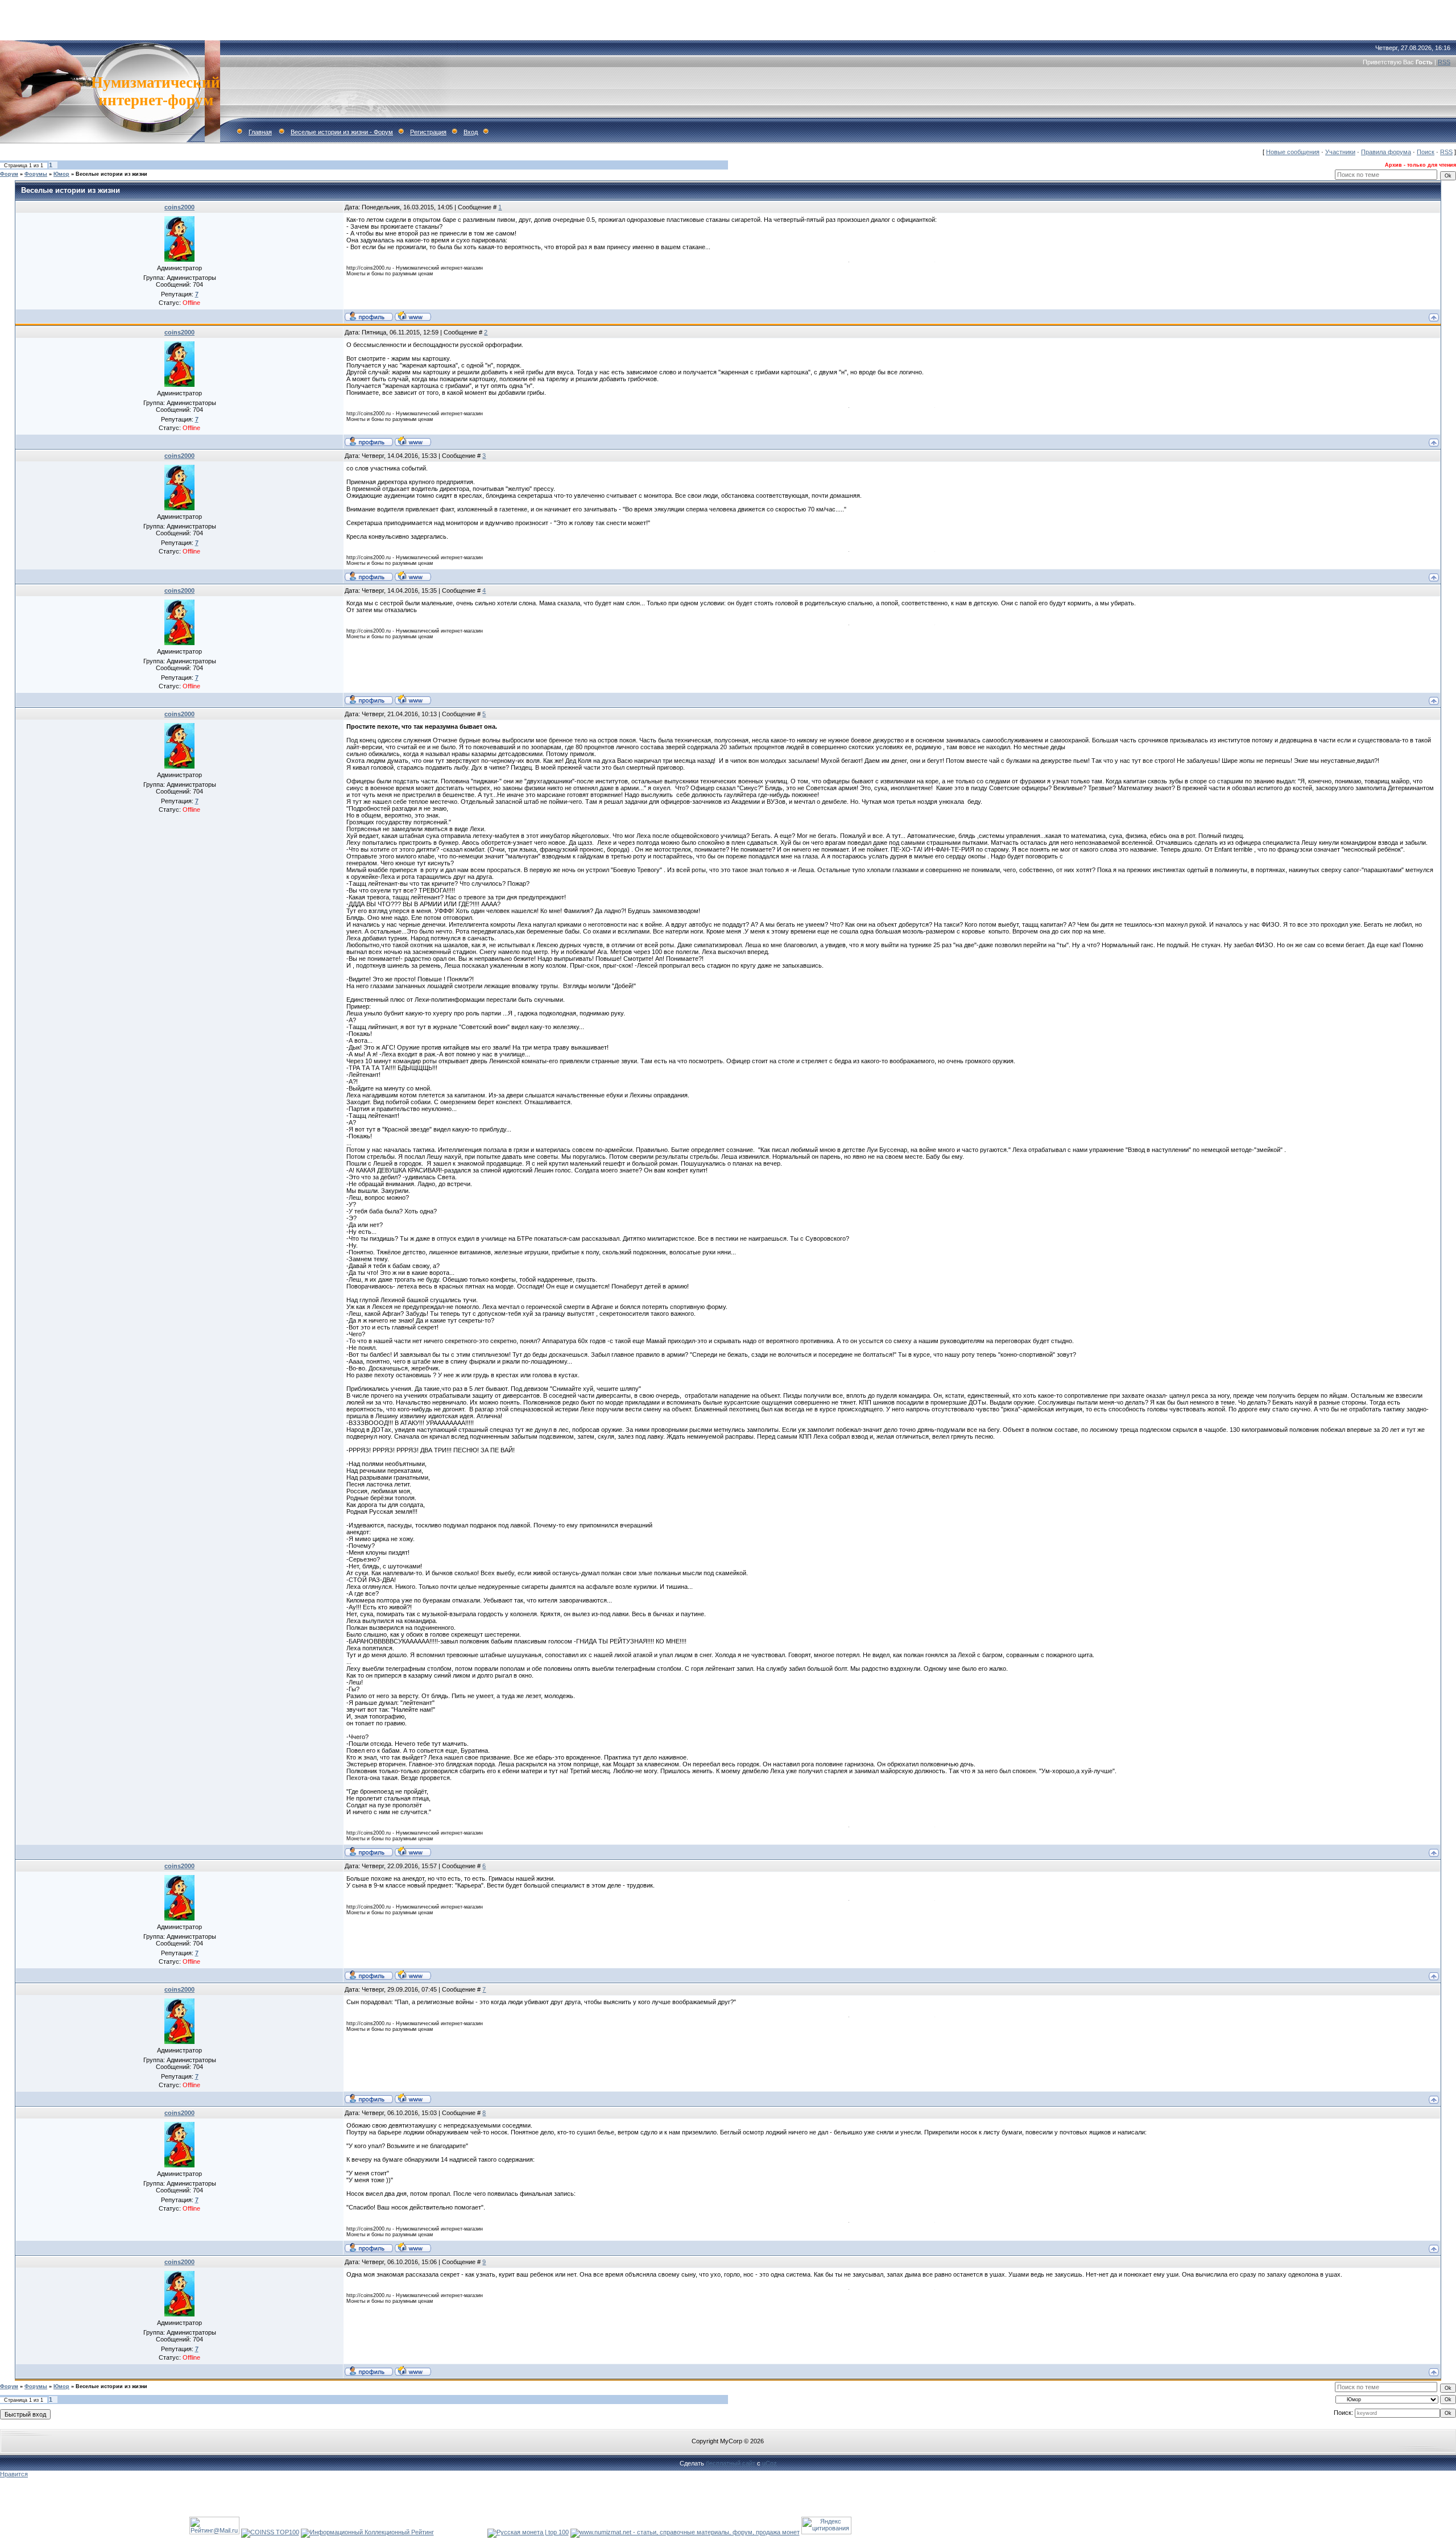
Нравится (14, 2474)
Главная (260, 132)
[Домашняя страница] (413, 316)
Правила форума (1386, 152)
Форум (9, 174)
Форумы (36, 174)
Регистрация (428, 132)
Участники (1340, 152)
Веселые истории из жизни (111, 174)
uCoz (770, 2463)
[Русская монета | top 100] (528, 2532)
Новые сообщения (1293, 152)
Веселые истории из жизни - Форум (342, 132)
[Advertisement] (728, 17)
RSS (1444, 62)
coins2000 (179, 207)
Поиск (1426, 152)
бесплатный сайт (731, 2463)
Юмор (61, 174)
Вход (471, 132)
